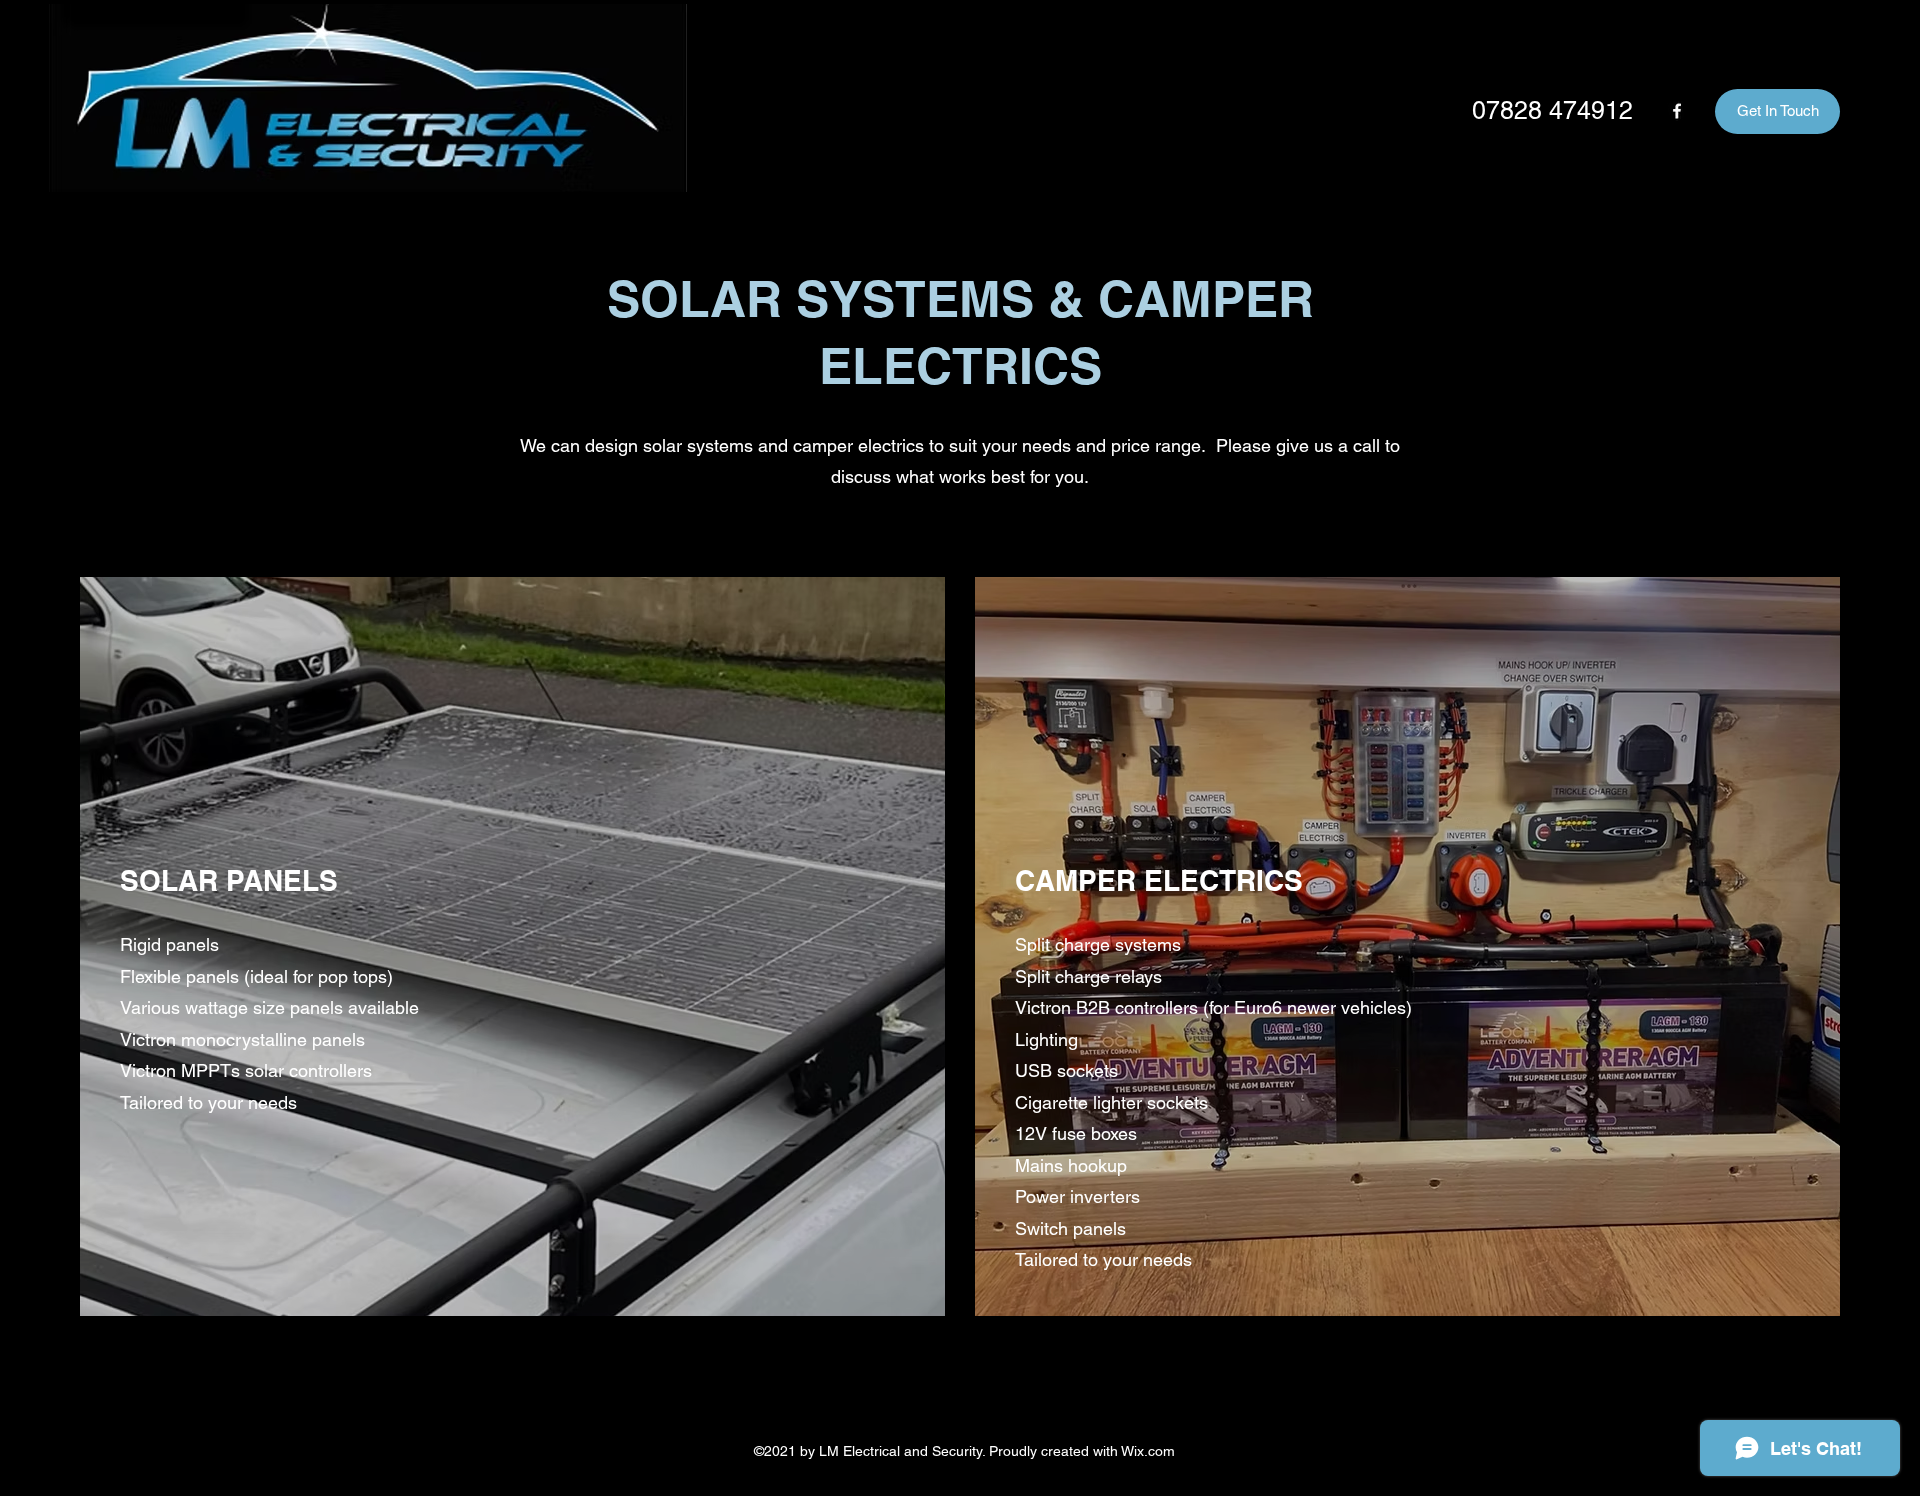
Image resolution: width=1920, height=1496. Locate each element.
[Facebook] (1677, 111)
